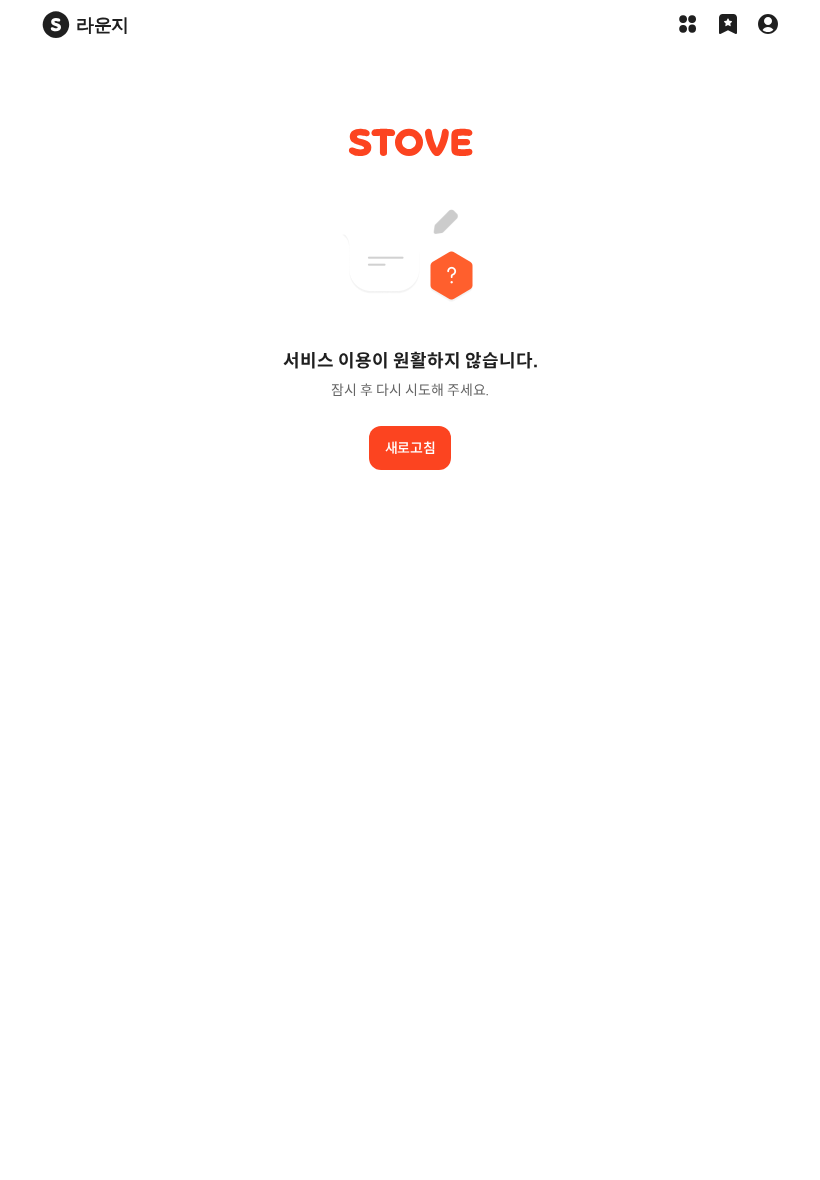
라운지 (102, 24)
